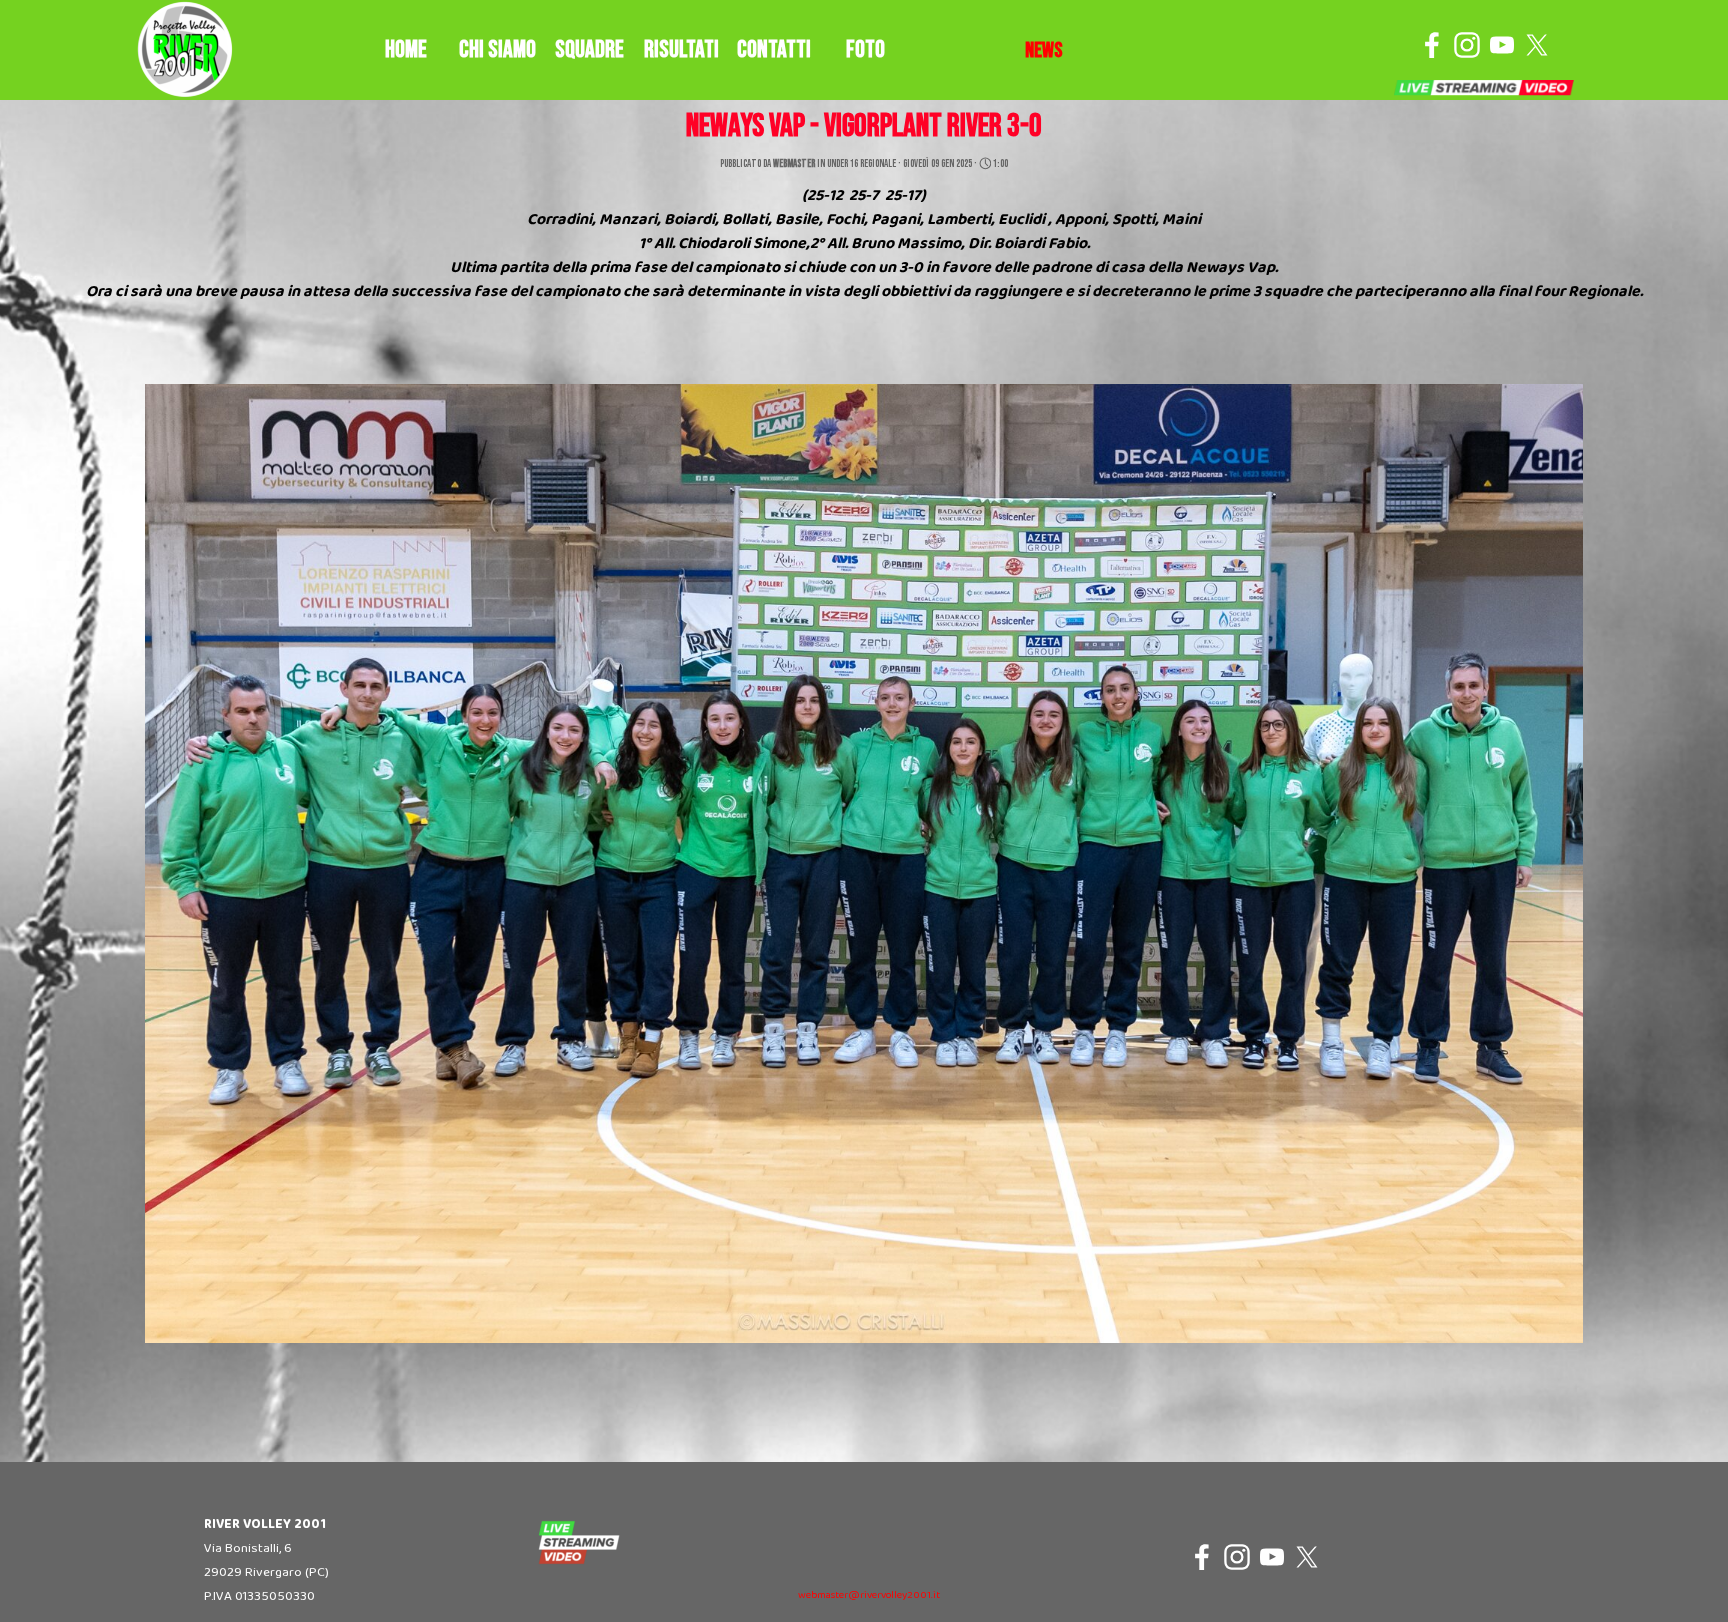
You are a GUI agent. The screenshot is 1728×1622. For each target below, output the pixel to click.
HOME (406, 49)
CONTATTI (774, 49)
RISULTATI (681, 49)
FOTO (865, 49)
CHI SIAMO (497, 49)
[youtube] (1502, 45)
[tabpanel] (1044, 51)
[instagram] (1467, 45)
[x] (1537, 45)
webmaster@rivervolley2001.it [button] (869, 1595)
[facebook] (1432, 45)
